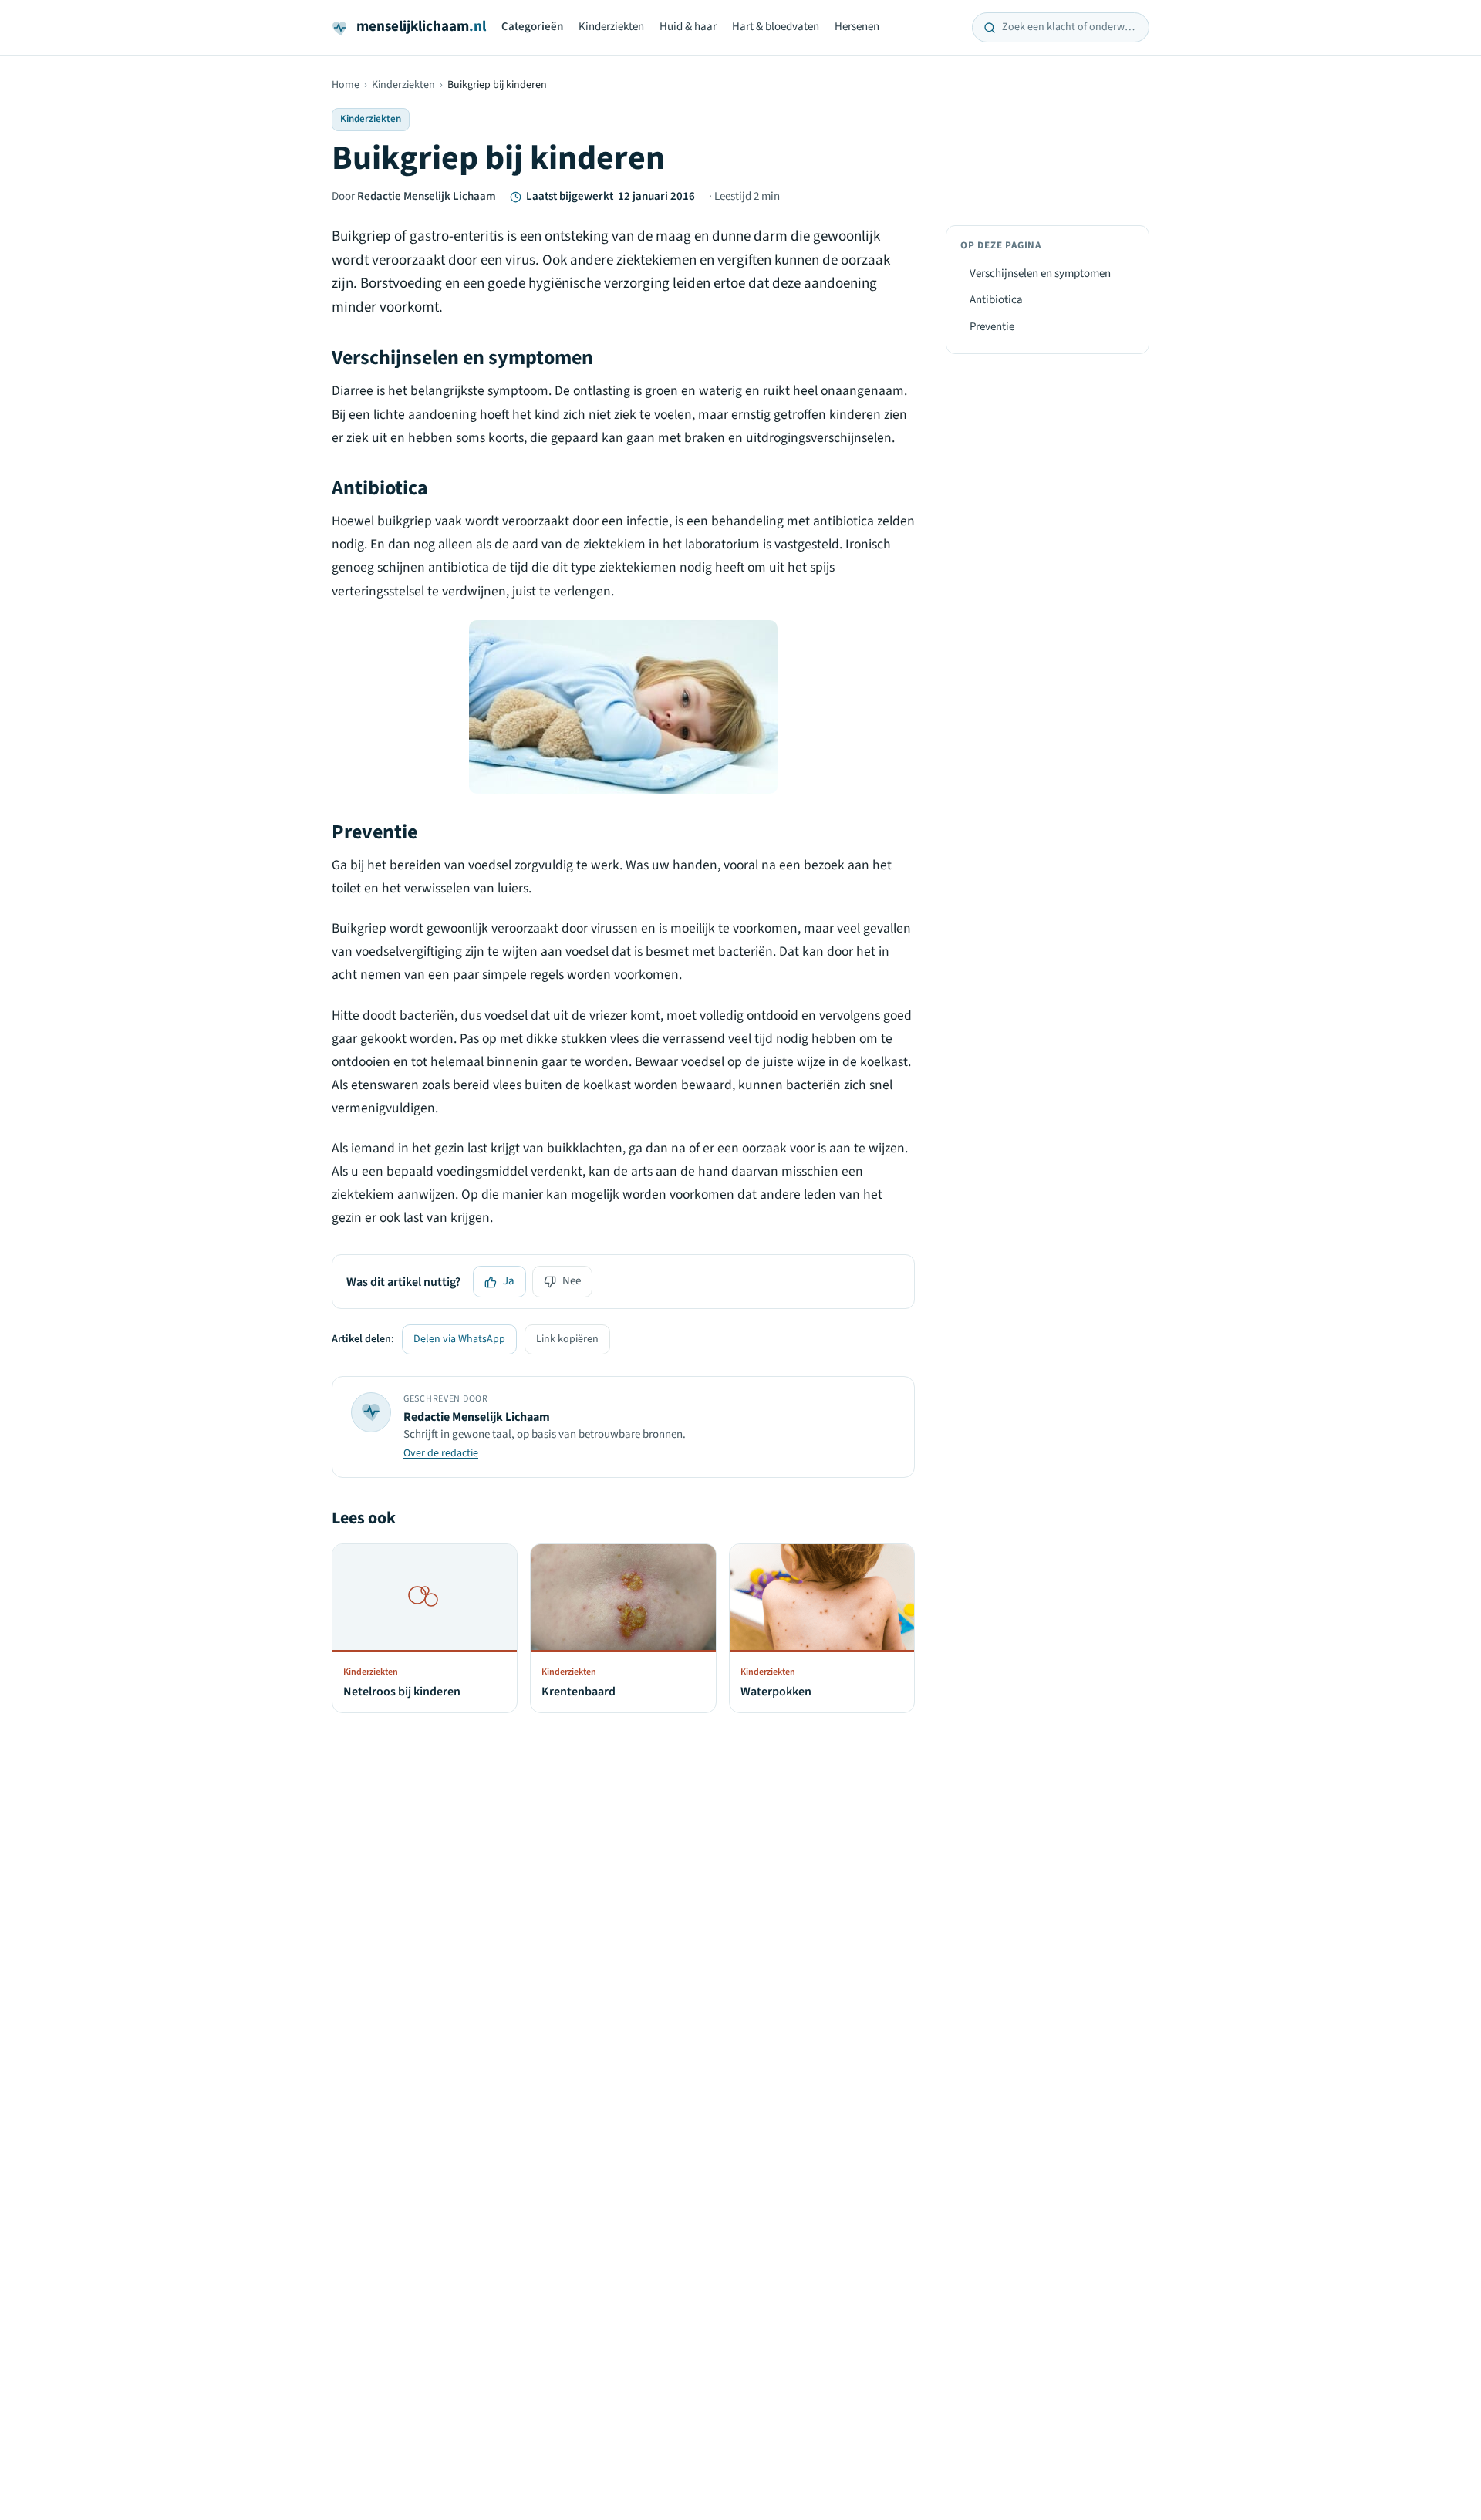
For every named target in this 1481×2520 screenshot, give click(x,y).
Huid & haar (688, 27)
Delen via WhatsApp (459, 1339)
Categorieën (532, 27)
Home (346, 85)
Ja (509, 1281)
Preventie (992, 327)
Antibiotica (996, 300)
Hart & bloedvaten (776, 27)
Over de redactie (441, 1453)
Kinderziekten (611, 27)
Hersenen (857, 27)
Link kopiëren (567, 1339)
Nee (572, 1281)
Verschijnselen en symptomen (1040, 273)
